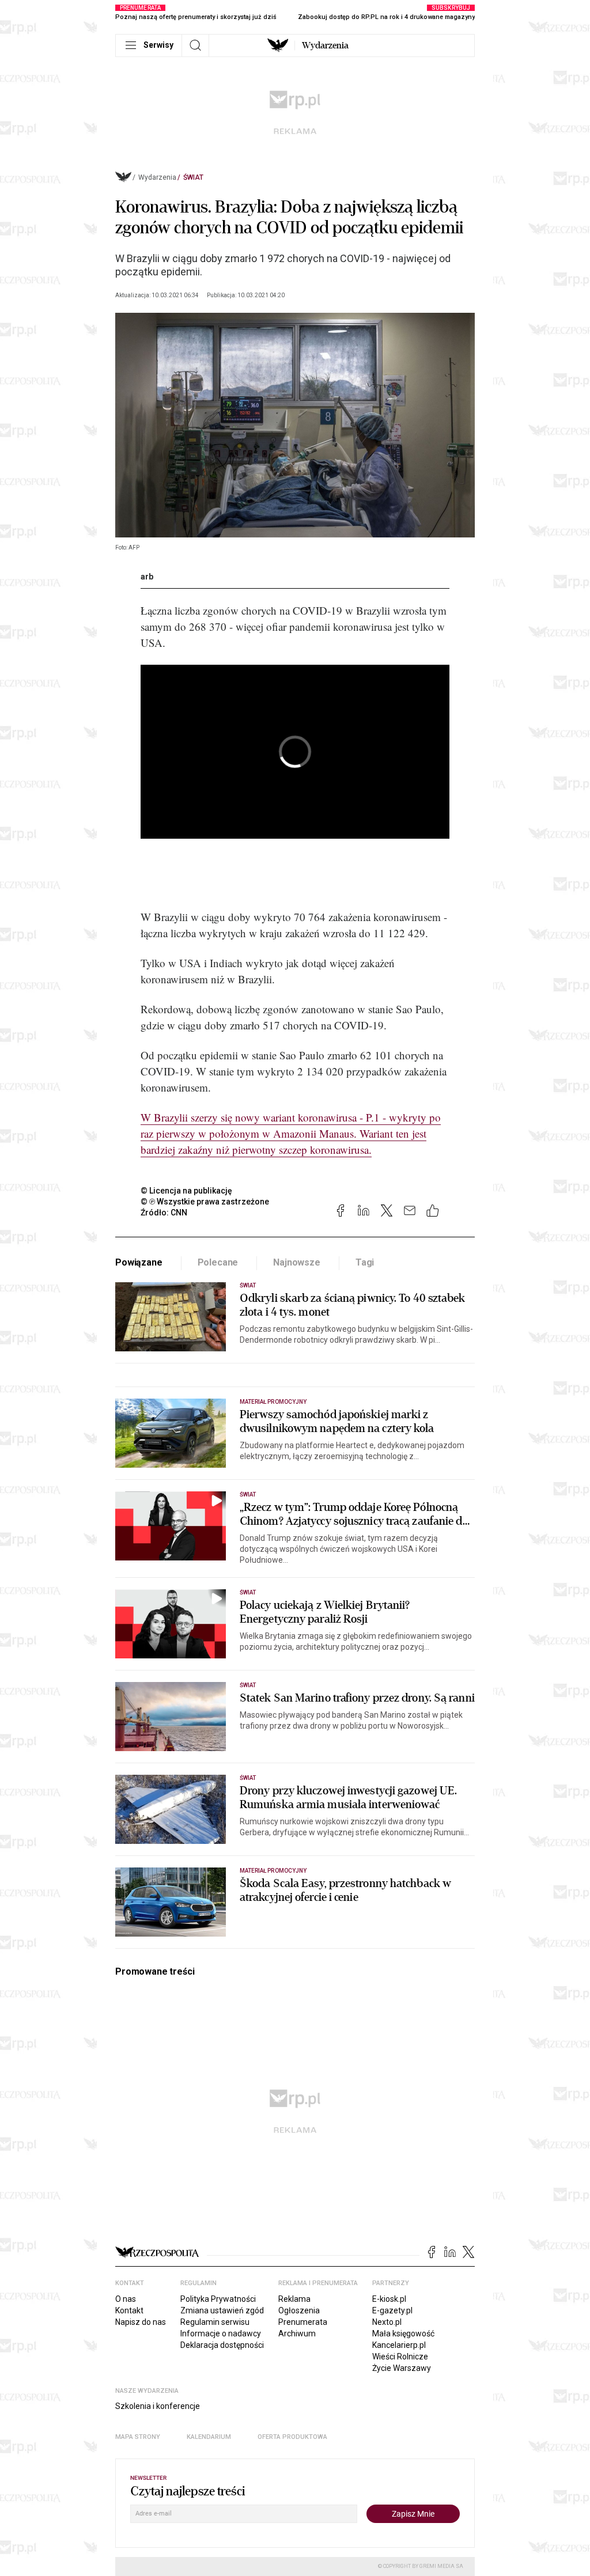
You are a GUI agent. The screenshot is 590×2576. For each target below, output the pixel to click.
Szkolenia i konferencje (158, 2406)
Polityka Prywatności (218, 2299)
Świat (193, 177)
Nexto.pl (387, 2322)
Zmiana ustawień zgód (222, 2310)
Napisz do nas (141, 2322)
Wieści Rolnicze (400, 2357)
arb (147, 577)
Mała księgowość (403, 2333)
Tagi (365, 1262)
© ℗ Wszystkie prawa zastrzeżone (205, 1202)
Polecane (218, 1262)
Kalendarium (209, 2437)
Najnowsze (297, 1262)
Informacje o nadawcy (221, 2333)
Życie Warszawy (402, 2368)
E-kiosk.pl (389, 2299)
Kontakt (129, 2310)
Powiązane (139, 1262)
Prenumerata (303, 2322)
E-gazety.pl (392, 2310)
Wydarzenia (325, 46)
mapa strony (138, 2437)
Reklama (294, 2299)
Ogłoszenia (299, 2310)
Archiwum (297, 2333)
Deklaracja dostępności (222, 2345)
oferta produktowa (292, 2437)
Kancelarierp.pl (399, 2345)
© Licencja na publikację (187, 1191)
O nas (126, 2299)
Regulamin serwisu (215, 2322)
